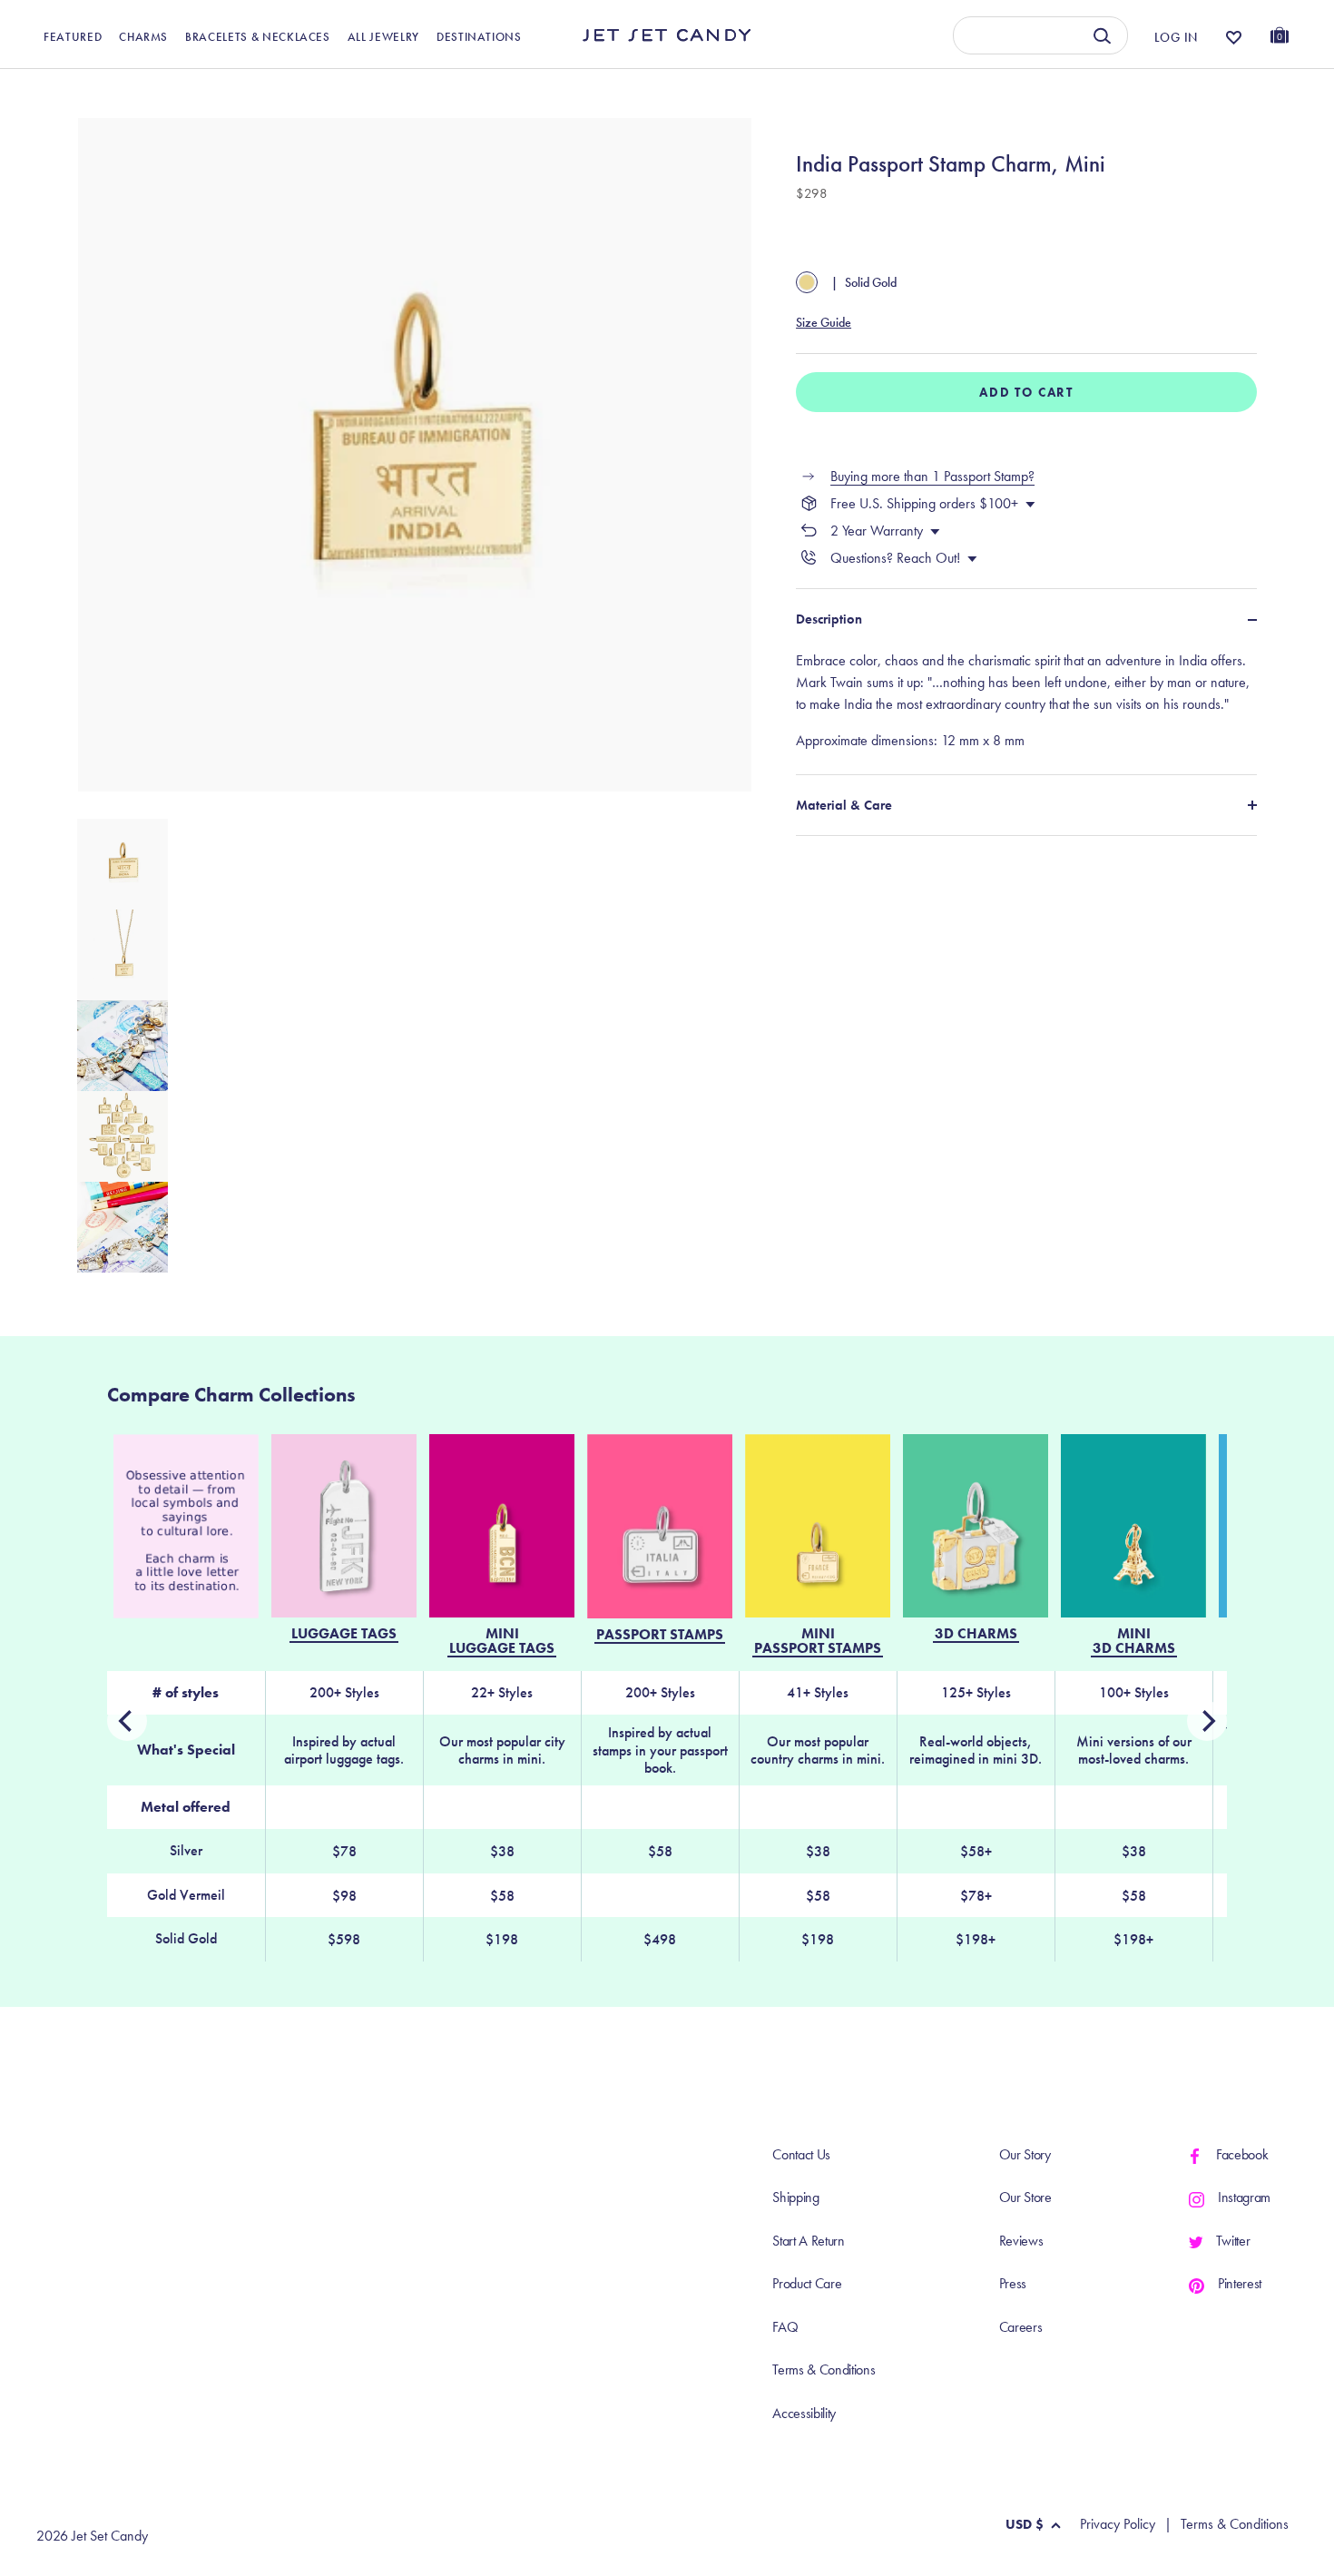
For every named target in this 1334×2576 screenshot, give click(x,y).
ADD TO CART (1026, 392)
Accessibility (804, 2413)
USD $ (1025, 2524)
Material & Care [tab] (844, 805)
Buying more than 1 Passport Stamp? (932, 476)
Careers (1021, 2327)
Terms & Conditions (824, 2370)
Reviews (1021, 2241)
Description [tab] (829, 619)
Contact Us (801, 2154)
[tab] (1026, 701)
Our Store (1025, 2197)
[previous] (1207, 1721)
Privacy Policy (1118, 2524)
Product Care (807, 2283)
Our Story (1025, 2154)
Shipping (795, 2197)
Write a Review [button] (922, 88)
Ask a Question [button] (1198, 88)
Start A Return (809, 2241)
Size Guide (824, 322)
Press (1013, 2283)
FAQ (785, 2327)
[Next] (127, 1721)
